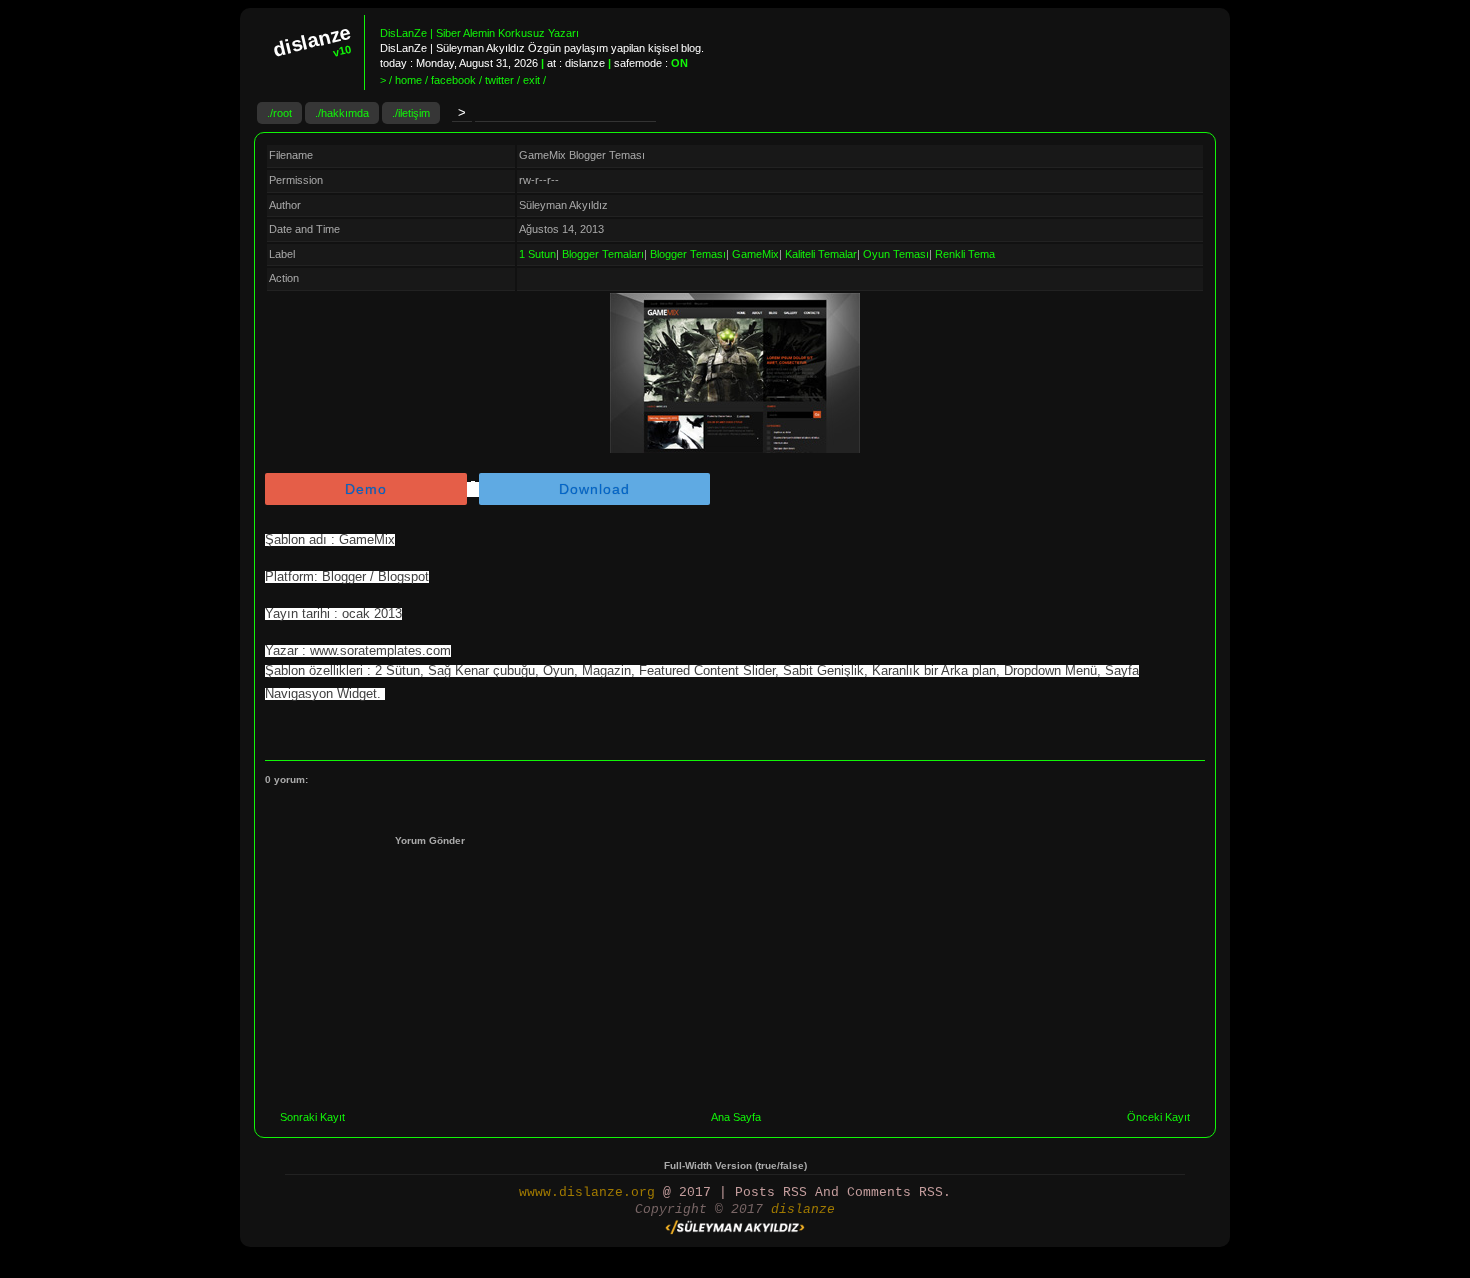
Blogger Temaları (603, 254)
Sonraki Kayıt (312, 1117)
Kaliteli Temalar (821, 254)
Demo (366, 489)
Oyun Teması (896, 254)
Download (594, 489)
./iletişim (411, 113)
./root (279, 113)
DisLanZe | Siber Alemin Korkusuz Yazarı (479, 33)
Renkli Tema (965, 254)
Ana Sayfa (736, 1117)
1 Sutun (537, 254)
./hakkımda (342, 113)
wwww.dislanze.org (587, 1192)
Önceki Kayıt (1158, 1117)
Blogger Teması (688, 254)
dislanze (803, 1209)
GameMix (755, 254)
